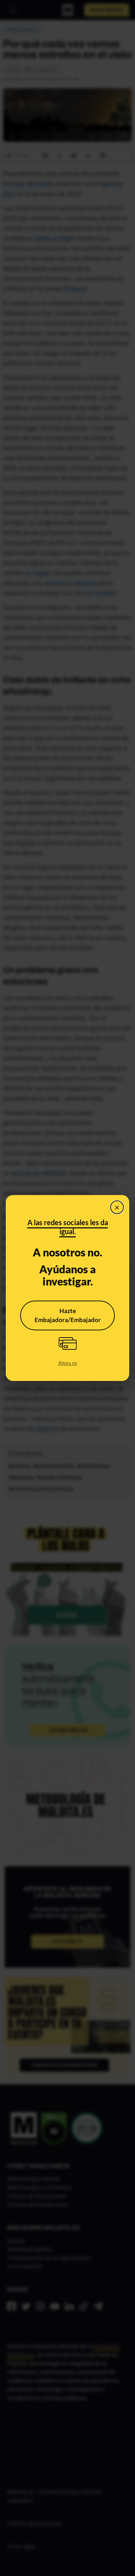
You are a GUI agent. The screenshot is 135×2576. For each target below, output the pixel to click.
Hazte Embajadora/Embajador (68, 1315)
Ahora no (68, 1363)
